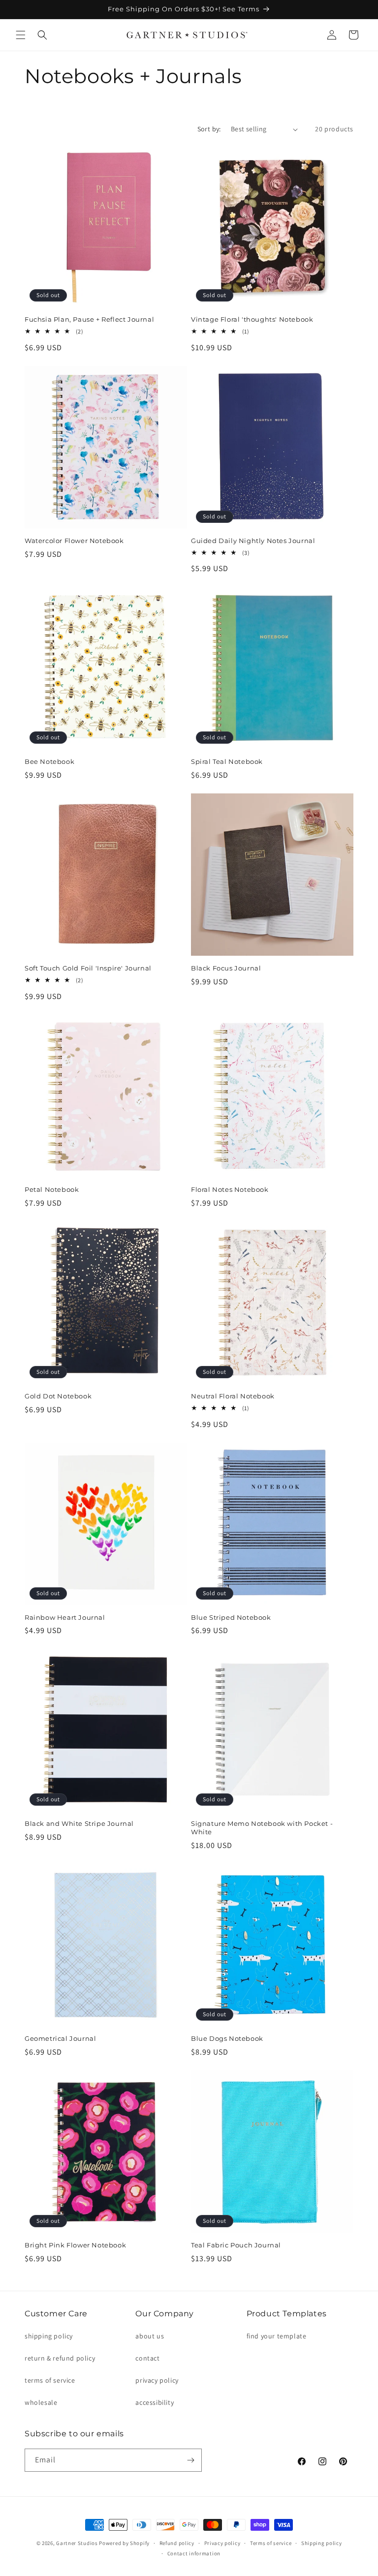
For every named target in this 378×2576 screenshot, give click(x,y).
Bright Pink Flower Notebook (75, 2245)
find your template (277, 2336)
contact (147, 2358)
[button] (21, 35)
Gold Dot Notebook (58, 1396)
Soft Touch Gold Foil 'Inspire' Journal (88, 968)
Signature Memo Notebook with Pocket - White (262, 1828)
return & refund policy (60, 2358)
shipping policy (49, 2336)
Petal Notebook (52, 1189)
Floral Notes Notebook (230, 1189)
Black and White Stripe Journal (79, 1823)
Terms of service (271, 2543)
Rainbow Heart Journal (65, 1617)
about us (150, 2336)
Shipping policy (322, 2543)
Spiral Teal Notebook (227, 761)
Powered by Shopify (124, 2543)
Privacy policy (222, 2543)
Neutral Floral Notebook (233, 1396)
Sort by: (209, 129)
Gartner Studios (77, 2543)
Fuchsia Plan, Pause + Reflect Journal (89, 319)
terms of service (50, 2380)
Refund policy (177, 2543)
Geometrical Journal (60, 2038)
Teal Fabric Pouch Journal (236, 2245)
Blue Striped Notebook (231, 1617)
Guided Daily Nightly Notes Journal (253, 541)
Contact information (194, 2553)
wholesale (41, 2402)
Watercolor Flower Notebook (74, 541)
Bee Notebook (49, 761)
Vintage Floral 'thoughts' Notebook (252, 319)
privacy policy (157, 2380)
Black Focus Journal (226, 968)
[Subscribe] (190, 2460)
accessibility (155, 2402)
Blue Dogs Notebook (227, 2038)
